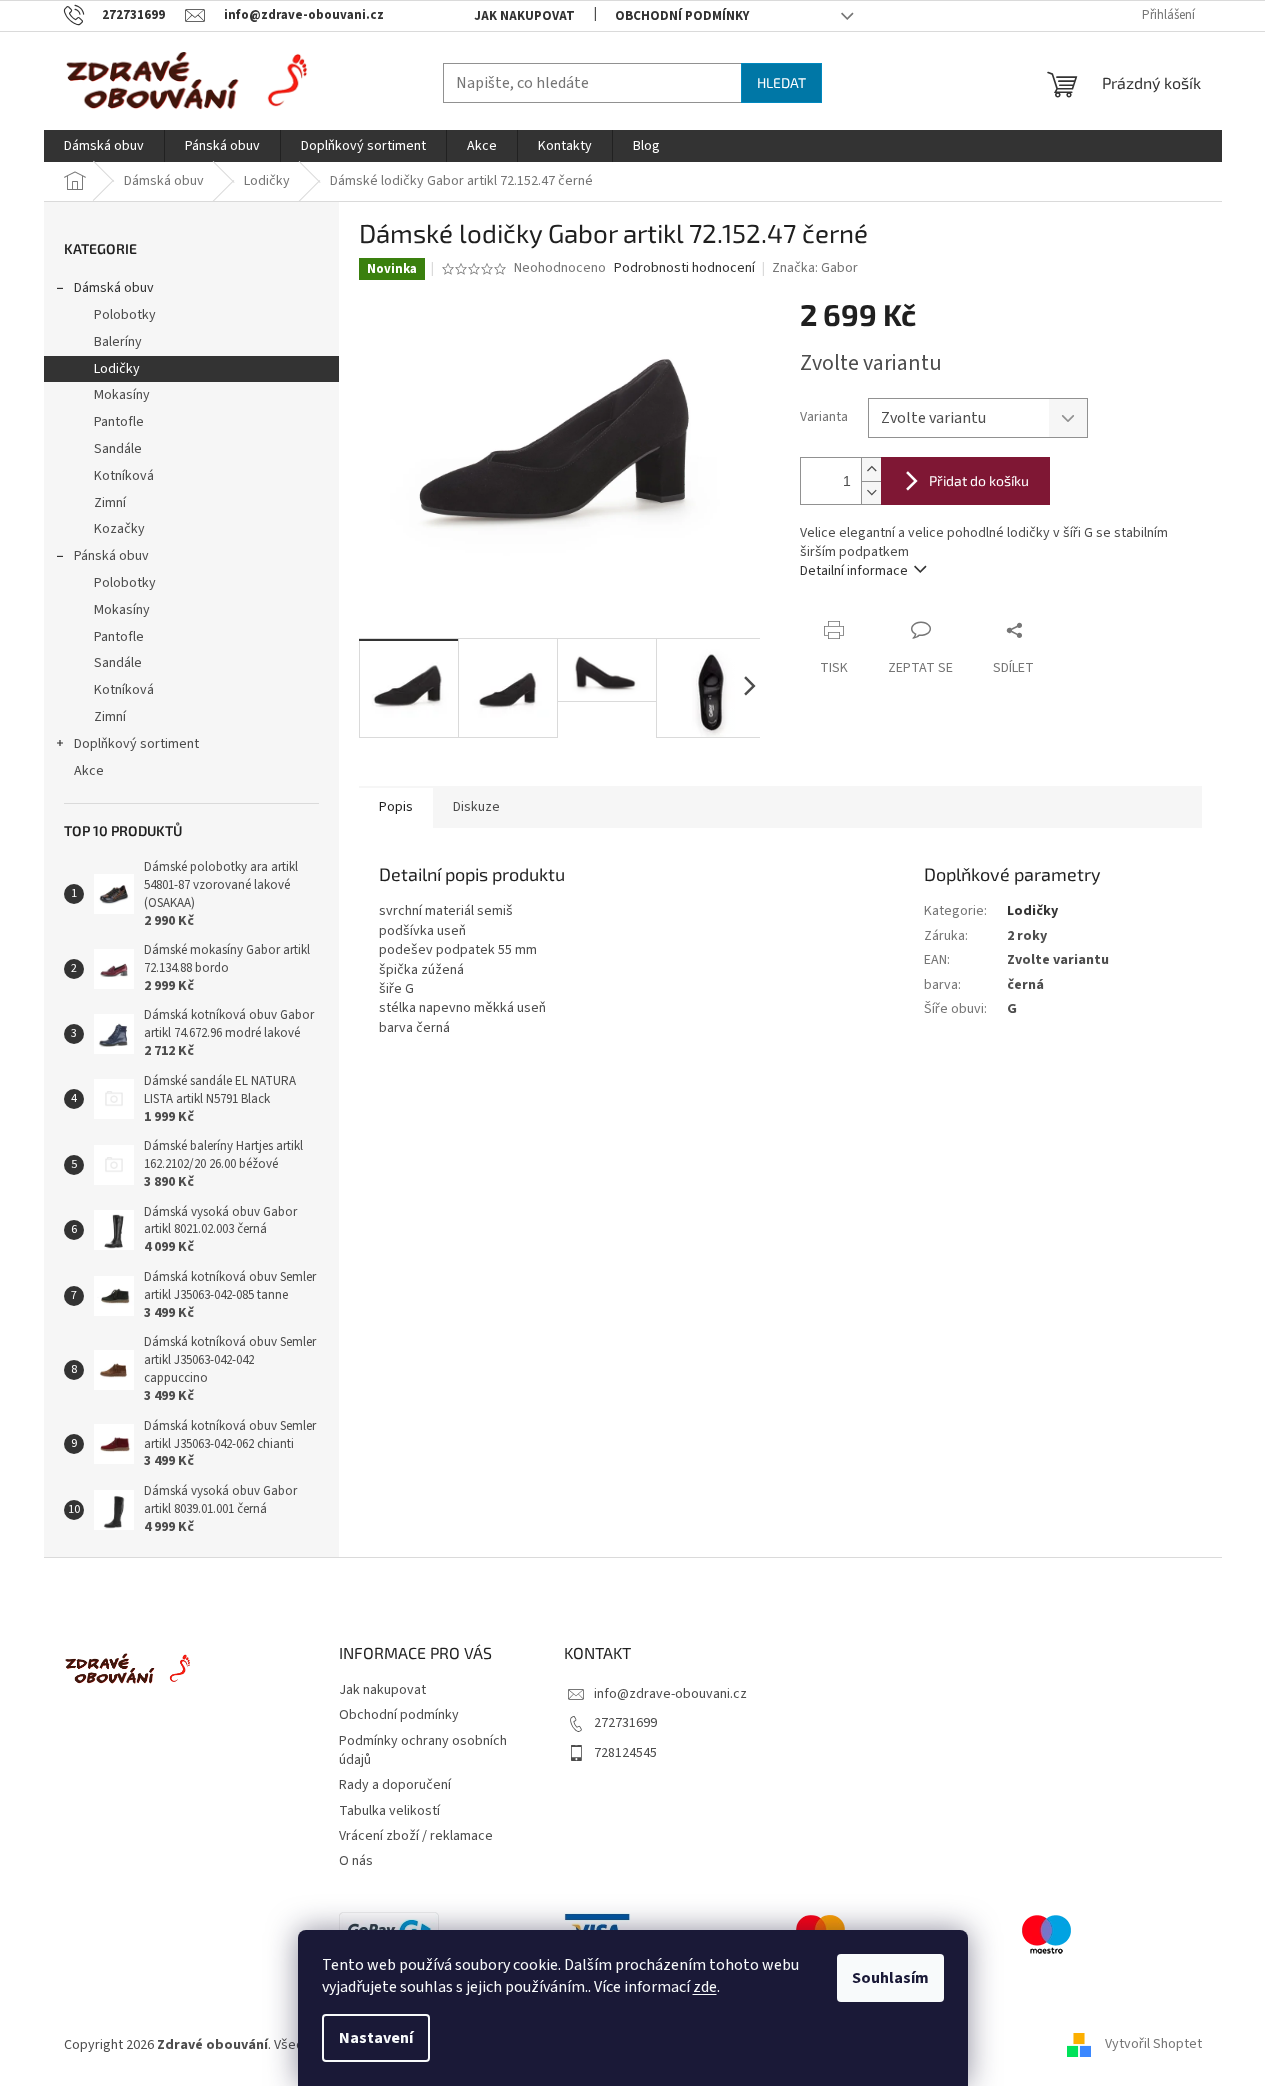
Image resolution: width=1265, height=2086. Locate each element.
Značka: (815, 268)
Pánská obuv (111, 556)
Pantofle (119, 422)
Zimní (110, 503)
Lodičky (117, 369)
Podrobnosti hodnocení (684, 268)
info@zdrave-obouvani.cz (670, 1694)
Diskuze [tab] (476, 807)
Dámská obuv (114, 288)
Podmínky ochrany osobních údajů (423, 1750)
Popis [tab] (396, 807)
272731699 (625, 1723)
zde (705, 1987)
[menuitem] (104, 146)
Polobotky (125, 315)
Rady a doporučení (395, 1785)
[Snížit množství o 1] (871, 492)
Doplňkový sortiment (136, 744)
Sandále (118, 449)
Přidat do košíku (979, 480)
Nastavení (376, 2038)
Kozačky (119, 529)
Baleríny (118, 342)
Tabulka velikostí (389, 1811)
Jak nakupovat (524, 16)
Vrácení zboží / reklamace (416, 1836)
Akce (89, 771)
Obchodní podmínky (682, 16)
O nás (356, 1861)
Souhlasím (890, 1978)
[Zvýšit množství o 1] (871, 469)
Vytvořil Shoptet (1153, 2045)
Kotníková (124, 476)
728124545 (625, 1753)
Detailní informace (854, 571)
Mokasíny (122, 395)
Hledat (781, 82)
